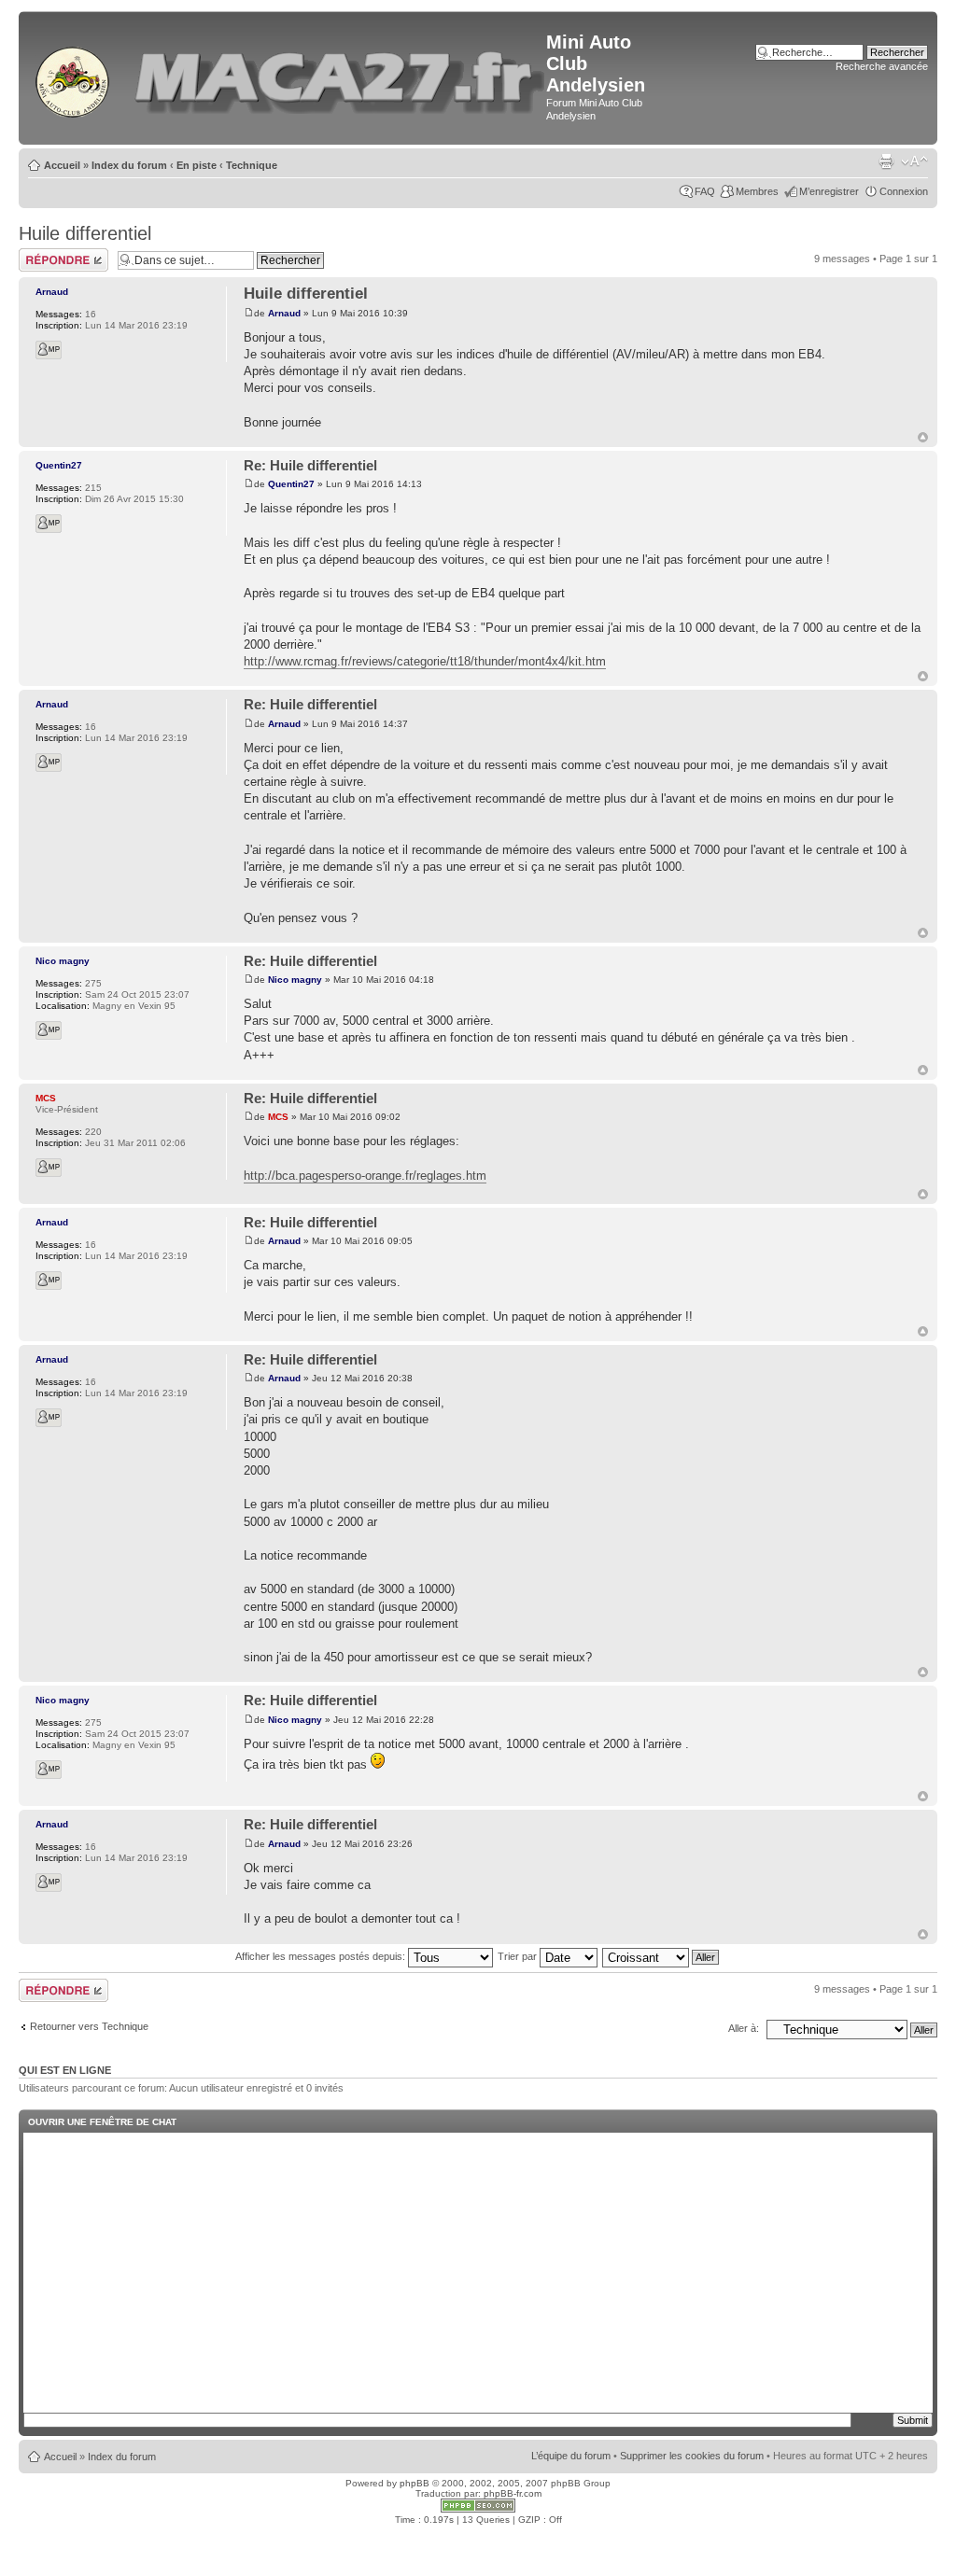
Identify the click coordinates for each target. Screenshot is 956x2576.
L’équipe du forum (571, 2456)
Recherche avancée (882, 66)
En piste (197, 165)
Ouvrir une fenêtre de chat (102, 2122)
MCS (278, 1117)
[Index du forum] (74, 78)
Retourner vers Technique (89, 2026)
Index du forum (129, 165)
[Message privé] (49, 350)
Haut (923, 437)
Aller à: (744, 2028)
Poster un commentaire (48, 259)
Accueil (62, 165)
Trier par (519, 1956)
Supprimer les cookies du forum (692, 2456)
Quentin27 (291, 484)
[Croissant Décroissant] (661, 1956)
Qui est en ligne (65, 2070)
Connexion (904, 191)
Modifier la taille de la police (914, 161)
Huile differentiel (85, 233)
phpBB (415, 2483)
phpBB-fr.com (513, 2493)
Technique (252, 165)
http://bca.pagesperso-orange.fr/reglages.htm (365, 1176)
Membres (757, 191)
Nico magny (295, 980)
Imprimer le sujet (886, 161)
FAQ (705, 191)
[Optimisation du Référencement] (478, 2509)
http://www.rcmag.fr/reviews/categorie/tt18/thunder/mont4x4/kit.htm (425, 661)
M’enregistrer (829, 191)
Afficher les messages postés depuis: (322, 1956)
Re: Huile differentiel (310, 465)
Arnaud (284, 313)
